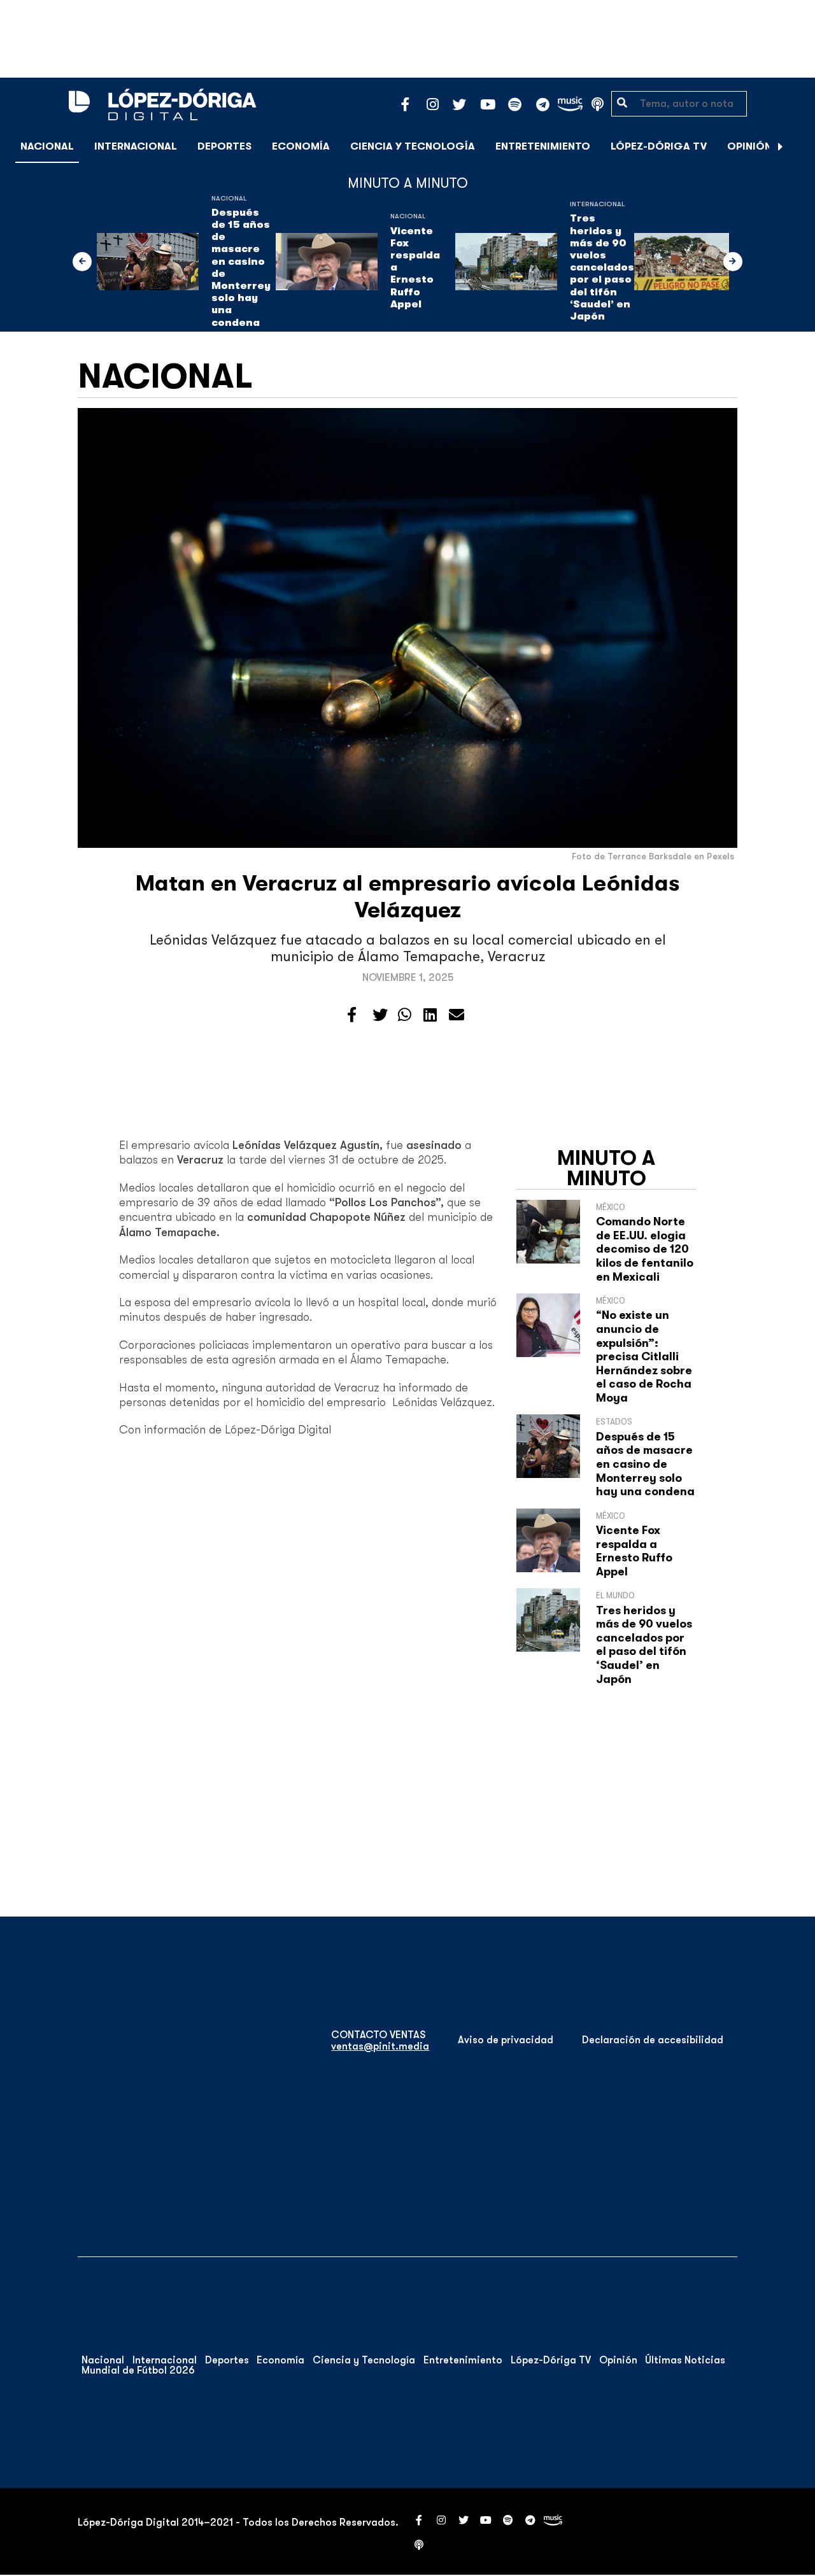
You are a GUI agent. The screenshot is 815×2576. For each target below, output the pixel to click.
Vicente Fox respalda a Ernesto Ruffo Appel (415, 268)
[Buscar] (798, 146)
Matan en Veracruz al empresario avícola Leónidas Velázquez (408, 897)
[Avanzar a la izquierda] (82, 262)
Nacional (47, 146)
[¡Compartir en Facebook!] (352, 1015)
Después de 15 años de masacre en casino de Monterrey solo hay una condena (241, 268)
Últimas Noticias (685, 2360)
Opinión (749, 146)
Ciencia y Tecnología (413, 146)
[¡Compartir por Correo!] (457, 1015)
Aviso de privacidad (506, 2040)
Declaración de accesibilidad (653, 2040)
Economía (301, 146)
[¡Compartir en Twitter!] (380, 1015)
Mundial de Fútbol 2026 (138, 2370)
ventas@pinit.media (380, 2046)
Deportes (224, 146)
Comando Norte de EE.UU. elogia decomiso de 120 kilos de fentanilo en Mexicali (645, 1249)
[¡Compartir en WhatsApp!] (405, 1015)
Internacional (136, 146)
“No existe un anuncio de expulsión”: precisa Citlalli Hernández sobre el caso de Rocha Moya (644, 1356)
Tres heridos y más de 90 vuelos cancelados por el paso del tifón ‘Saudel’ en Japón (602, 267)
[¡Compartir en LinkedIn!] (430, 1015)
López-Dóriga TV (659, 146)
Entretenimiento (543, 146)
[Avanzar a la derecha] (781, 146)
